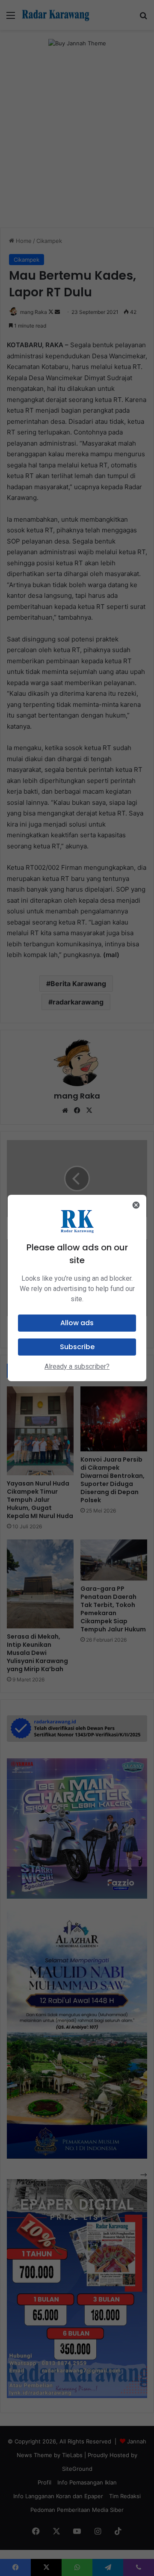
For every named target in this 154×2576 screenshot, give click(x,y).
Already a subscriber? (77, 1366)
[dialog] (77, 1288)
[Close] (136, 1205)
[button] (77, 1323)
